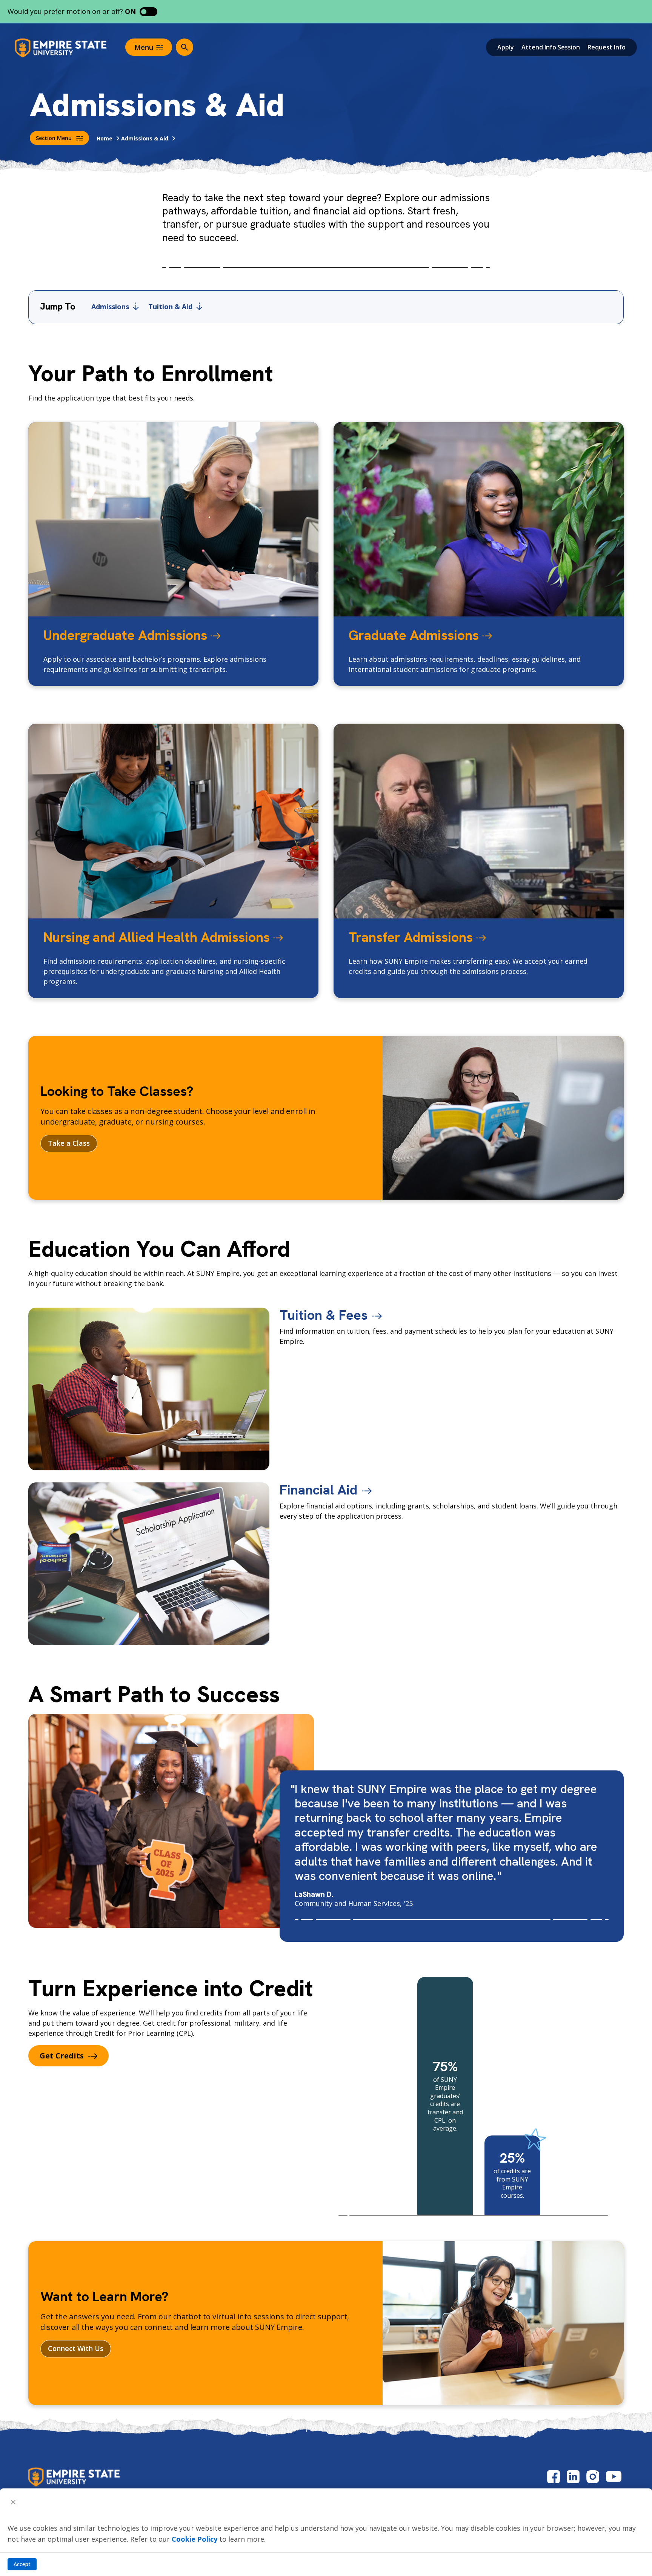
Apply (506, 47)
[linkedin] (573, 2477)
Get (62, 2056)
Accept (22, 2564)
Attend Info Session (551, 47)
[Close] (13, 2502)
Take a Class (69, 1143)
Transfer (411, 937)
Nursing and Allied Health (157, 937)
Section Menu (54, 138)
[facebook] (554, 2477)
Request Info (607, 47)
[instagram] (593, 2477)
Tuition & (170, 307)
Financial (318, 1490)
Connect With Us (76, 2348)
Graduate (414, 635)
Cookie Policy (195, 2539)
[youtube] (614, 2477)
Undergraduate (125, 635)
